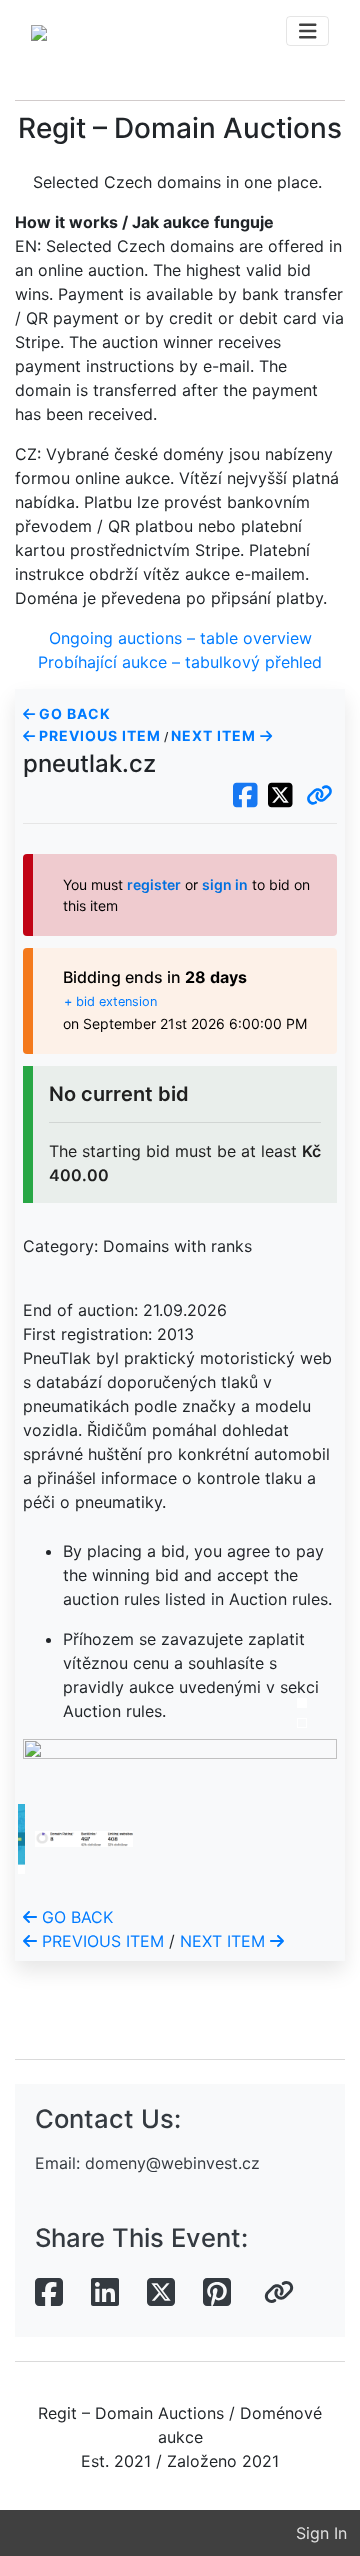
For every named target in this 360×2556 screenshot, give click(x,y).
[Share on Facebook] (49, 2293)
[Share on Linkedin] (105, 2293)
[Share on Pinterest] (217, 2293)
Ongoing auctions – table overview (180, 638)
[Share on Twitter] (161, 2293)
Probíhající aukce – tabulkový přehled (180, 662)
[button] (319, 796)
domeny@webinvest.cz (172, 2163)
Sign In (321, 2533)
